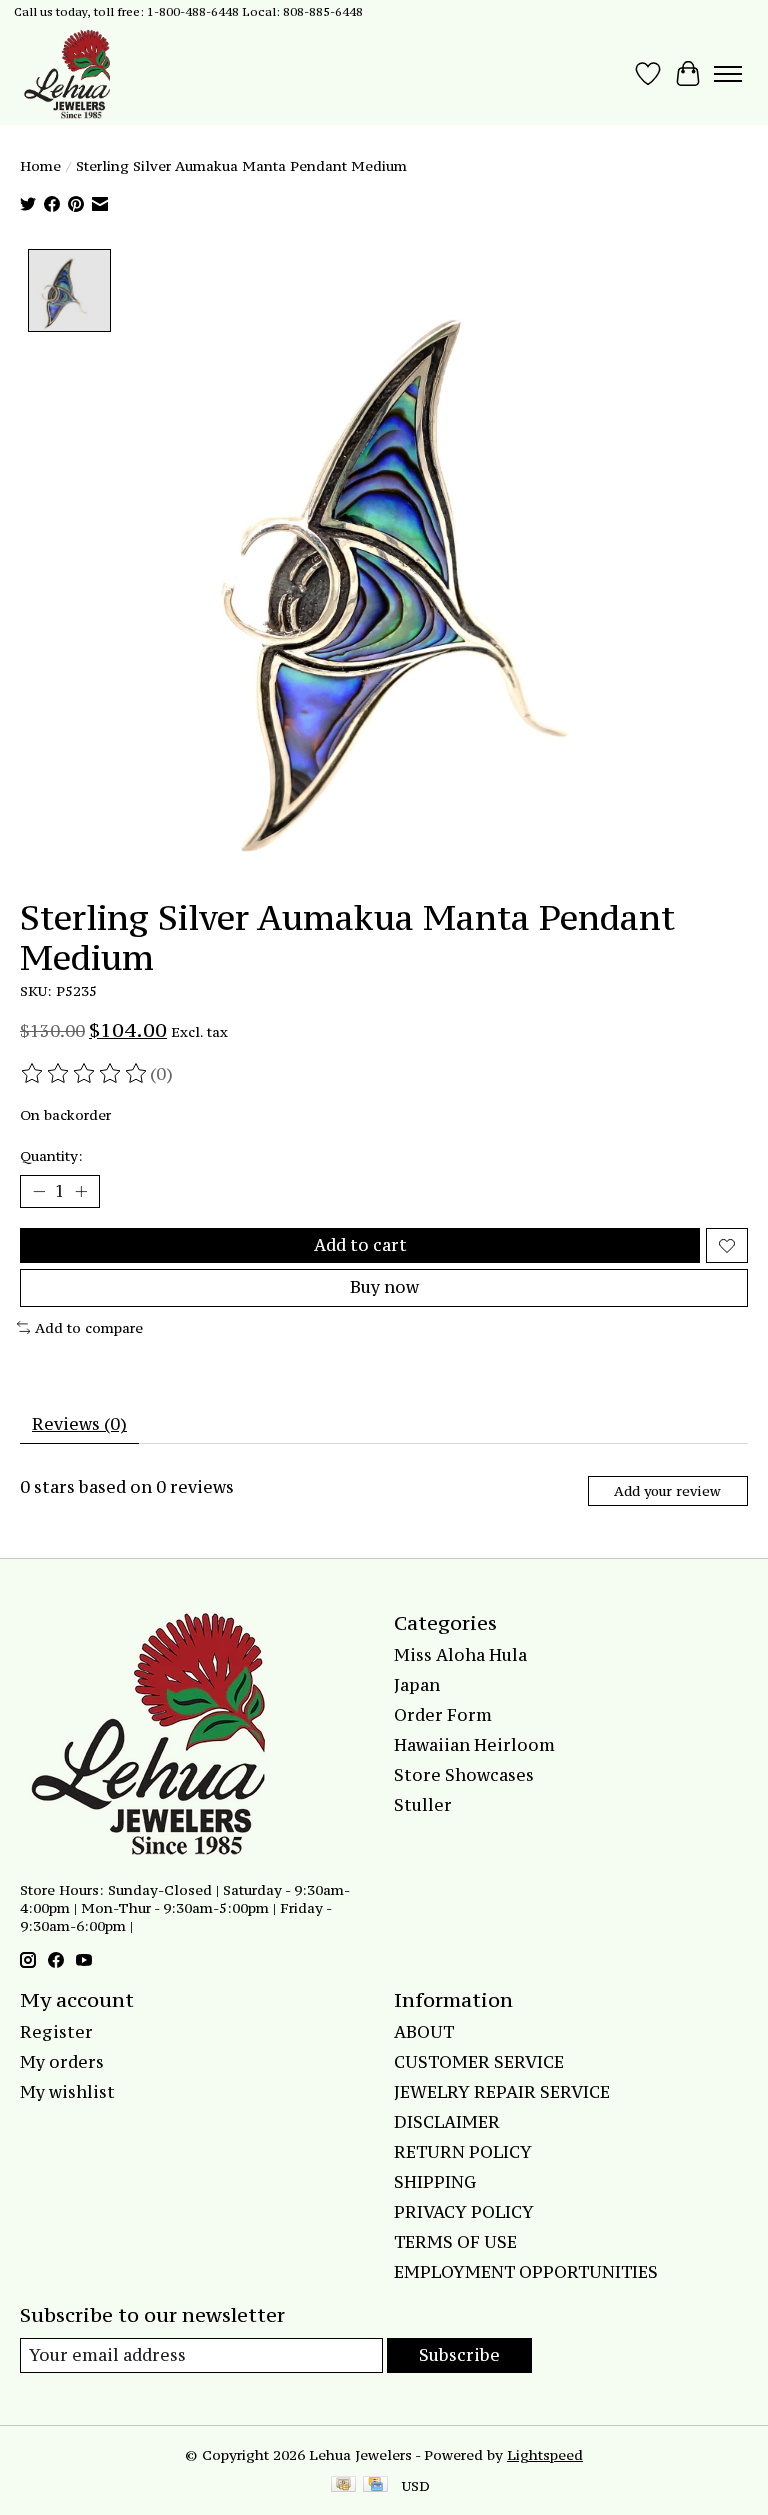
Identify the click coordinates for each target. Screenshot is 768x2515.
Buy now (384, 1287)
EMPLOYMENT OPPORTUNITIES (526, 2272)
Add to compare (89, 1328)
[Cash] (343, 2486)
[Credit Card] (375, 2486)
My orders (62, 2062)
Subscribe (459, 2355)
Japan (417, 1685)
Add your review (667, 1491)
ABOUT (424, 2032)
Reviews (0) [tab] (79, 1424)
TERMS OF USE (455, 2242)
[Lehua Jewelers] (65, 74)
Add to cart (360, 1245)
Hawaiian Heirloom (474, 1745)
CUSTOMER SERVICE (479, 2062)
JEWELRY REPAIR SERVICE (502, 2092)
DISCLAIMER (447, 2122)
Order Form (443, 1715)
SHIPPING (435, 2182)
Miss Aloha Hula (460, 1655)
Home (40, 166)
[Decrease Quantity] (39, 1192)
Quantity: (51, 1156)
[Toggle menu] (728, 74)
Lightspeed (545, 2455)
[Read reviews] (85, 1074)
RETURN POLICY (463, 2152)
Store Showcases (464, 1775)
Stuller (423, 1805)
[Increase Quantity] (81, 1192)
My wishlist (67, 2092)
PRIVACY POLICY (464, 2212)
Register (56, 2032)
